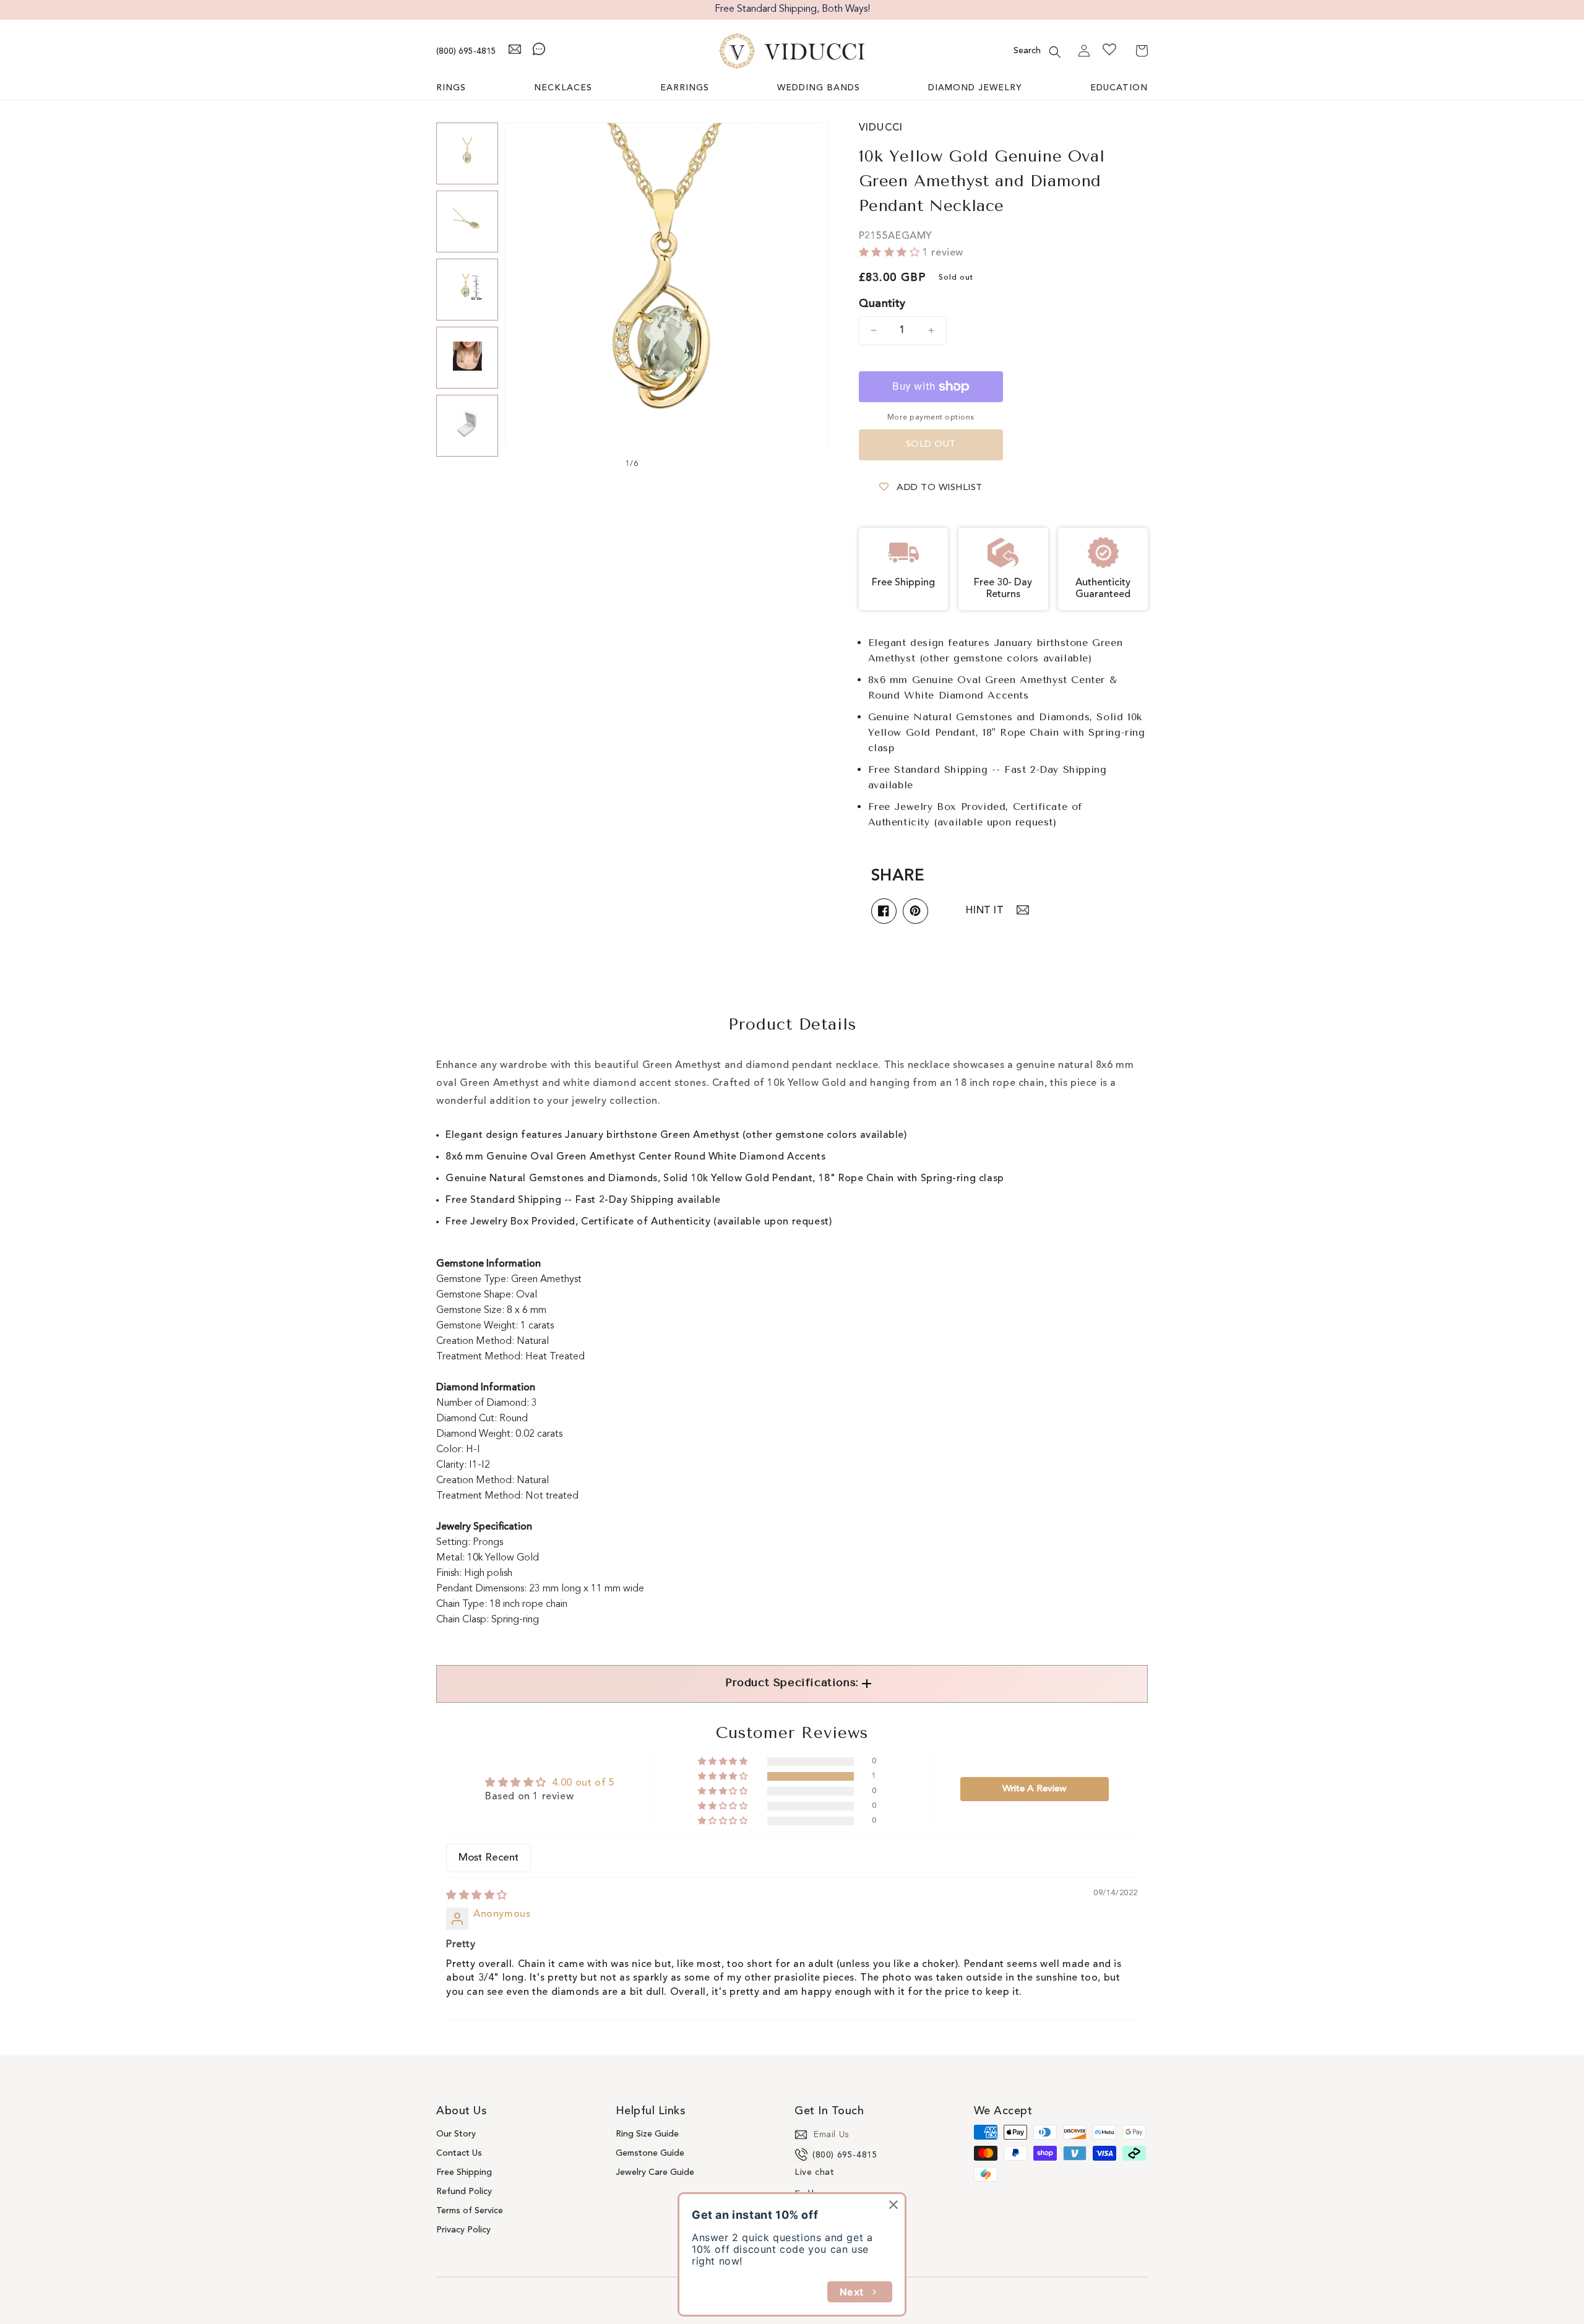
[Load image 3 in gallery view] (467, 290)
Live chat (814, 2172)
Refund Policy (464, 2192)
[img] (477, 1896)
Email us (832, 2135)
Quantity (882, 304)
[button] (1055, 52)
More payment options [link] (931, 418)
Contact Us (459, 2153)
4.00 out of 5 (583, 1783)
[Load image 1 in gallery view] (467, 153)
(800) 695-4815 (466, 51)
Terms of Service (470, 2211)
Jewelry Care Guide (655, 2172)
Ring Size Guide (647, 2134)
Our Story (456, 2134)
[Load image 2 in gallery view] (467, 222)
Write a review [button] (1034, 1789)
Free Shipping (464, 2172)
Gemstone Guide (650, 2153)
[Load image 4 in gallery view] (467, 358)
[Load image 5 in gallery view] (467, 426)
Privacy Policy (463, 2230)
